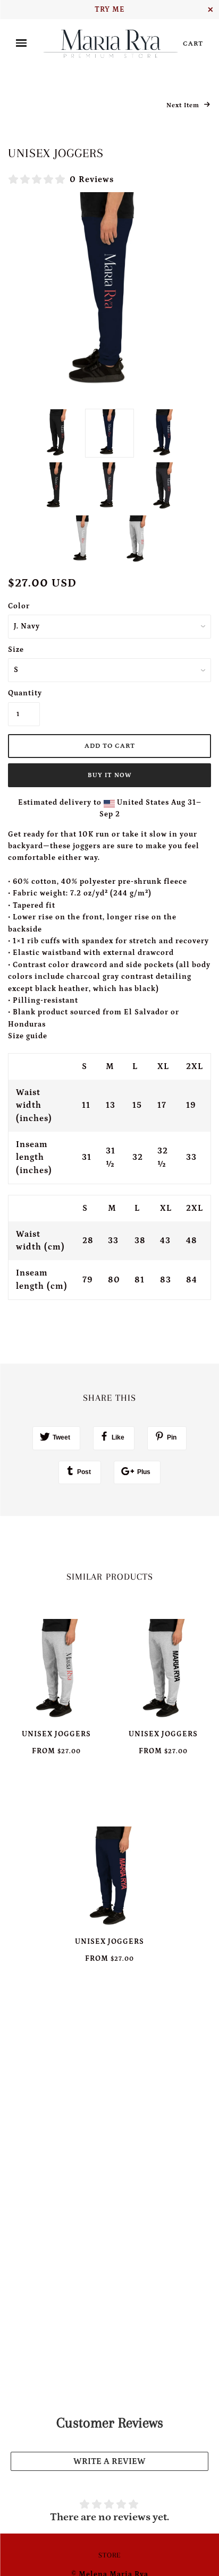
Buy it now (110, 775)
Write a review (109, 2461)
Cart (193, 44)
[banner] (111, 44)
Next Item (184, 105)
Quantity (24, 693)
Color (19, 606)
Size (16, 650)
